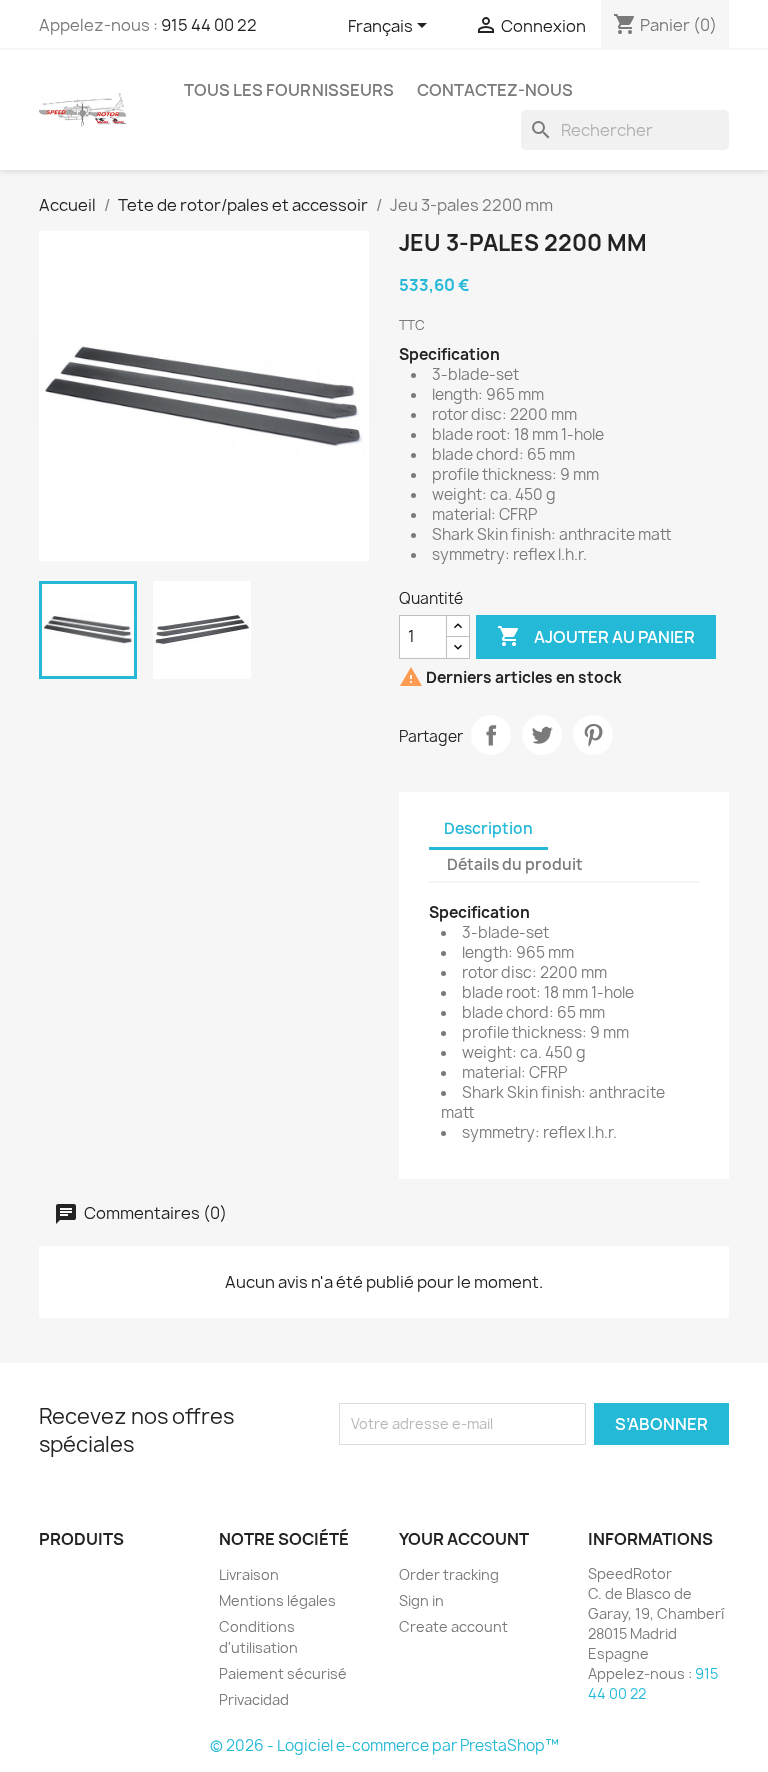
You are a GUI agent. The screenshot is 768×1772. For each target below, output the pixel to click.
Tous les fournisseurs (289, 90)
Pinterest (593, 735)
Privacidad (254, 1699)
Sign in (421, 1600)
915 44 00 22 (209, 25)
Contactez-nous (495, 90)
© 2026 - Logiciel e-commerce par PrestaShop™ (384, 1745)
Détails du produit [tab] (515, 864)
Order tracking (449, 1574)
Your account (464, 1539)
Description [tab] (488, 828)
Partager (491, 735)
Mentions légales (277, 1600)
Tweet (542, 735)
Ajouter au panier (596, 636)
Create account (453, 1626)
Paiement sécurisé (283, 1673)
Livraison (249, 1574)
